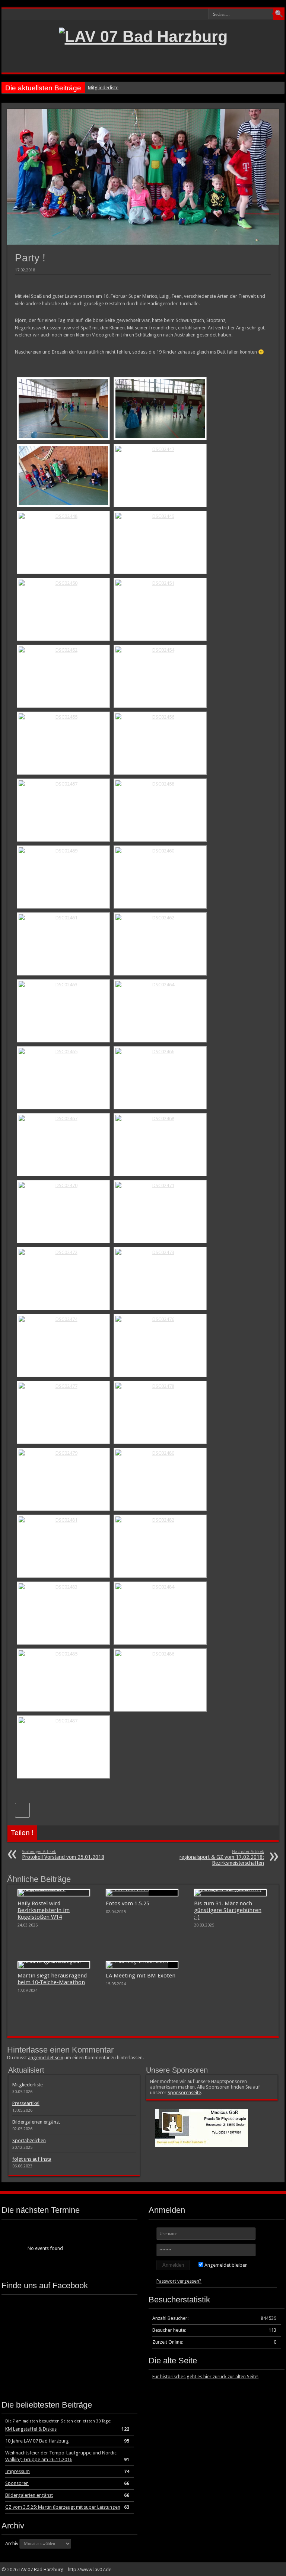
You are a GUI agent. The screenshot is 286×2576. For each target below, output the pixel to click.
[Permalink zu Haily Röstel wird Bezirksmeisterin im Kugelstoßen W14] (54, 1893)
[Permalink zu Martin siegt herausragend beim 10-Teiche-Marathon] (54, 1965)
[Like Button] (22, 1810)
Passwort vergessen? (179, 2281)
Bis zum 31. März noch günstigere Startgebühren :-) (228, 1910)
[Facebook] (274, 2569)
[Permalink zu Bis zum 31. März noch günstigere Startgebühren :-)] (230, 1893)
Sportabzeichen (29, 2140)
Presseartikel (26, 2103)
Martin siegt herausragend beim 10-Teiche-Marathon (52, 1979)
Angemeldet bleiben (225, 2265)
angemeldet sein (46, 2058)
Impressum (18, 2471)
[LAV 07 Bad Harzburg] (143, 36)
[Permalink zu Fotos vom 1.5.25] (142, 1893)
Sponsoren (17, 2483)
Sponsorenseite (184, 2093)
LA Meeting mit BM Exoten (141, 1976)
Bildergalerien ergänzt (36, 2122)
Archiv (12, 2543)
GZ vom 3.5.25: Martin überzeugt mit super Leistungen (63, 2507)
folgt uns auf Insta (32, 2159)
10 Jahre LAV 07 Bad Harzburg (37, 2441)
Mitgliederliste (103, 88)
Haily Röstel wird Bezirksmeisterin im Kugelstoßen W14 (44, 1910)
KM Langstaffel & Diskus (31, 2429)
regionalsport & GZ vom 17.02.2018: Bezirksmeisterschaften (222, 1858)
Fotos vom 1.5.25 (128, 1903)
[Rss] (266, 2569)
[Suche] (279, 14)
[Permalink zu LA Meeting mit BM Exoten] (142, 1965)
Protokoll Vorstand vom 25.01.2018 (63, 1855)
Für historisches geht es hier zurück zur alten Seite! (205, 2377)
